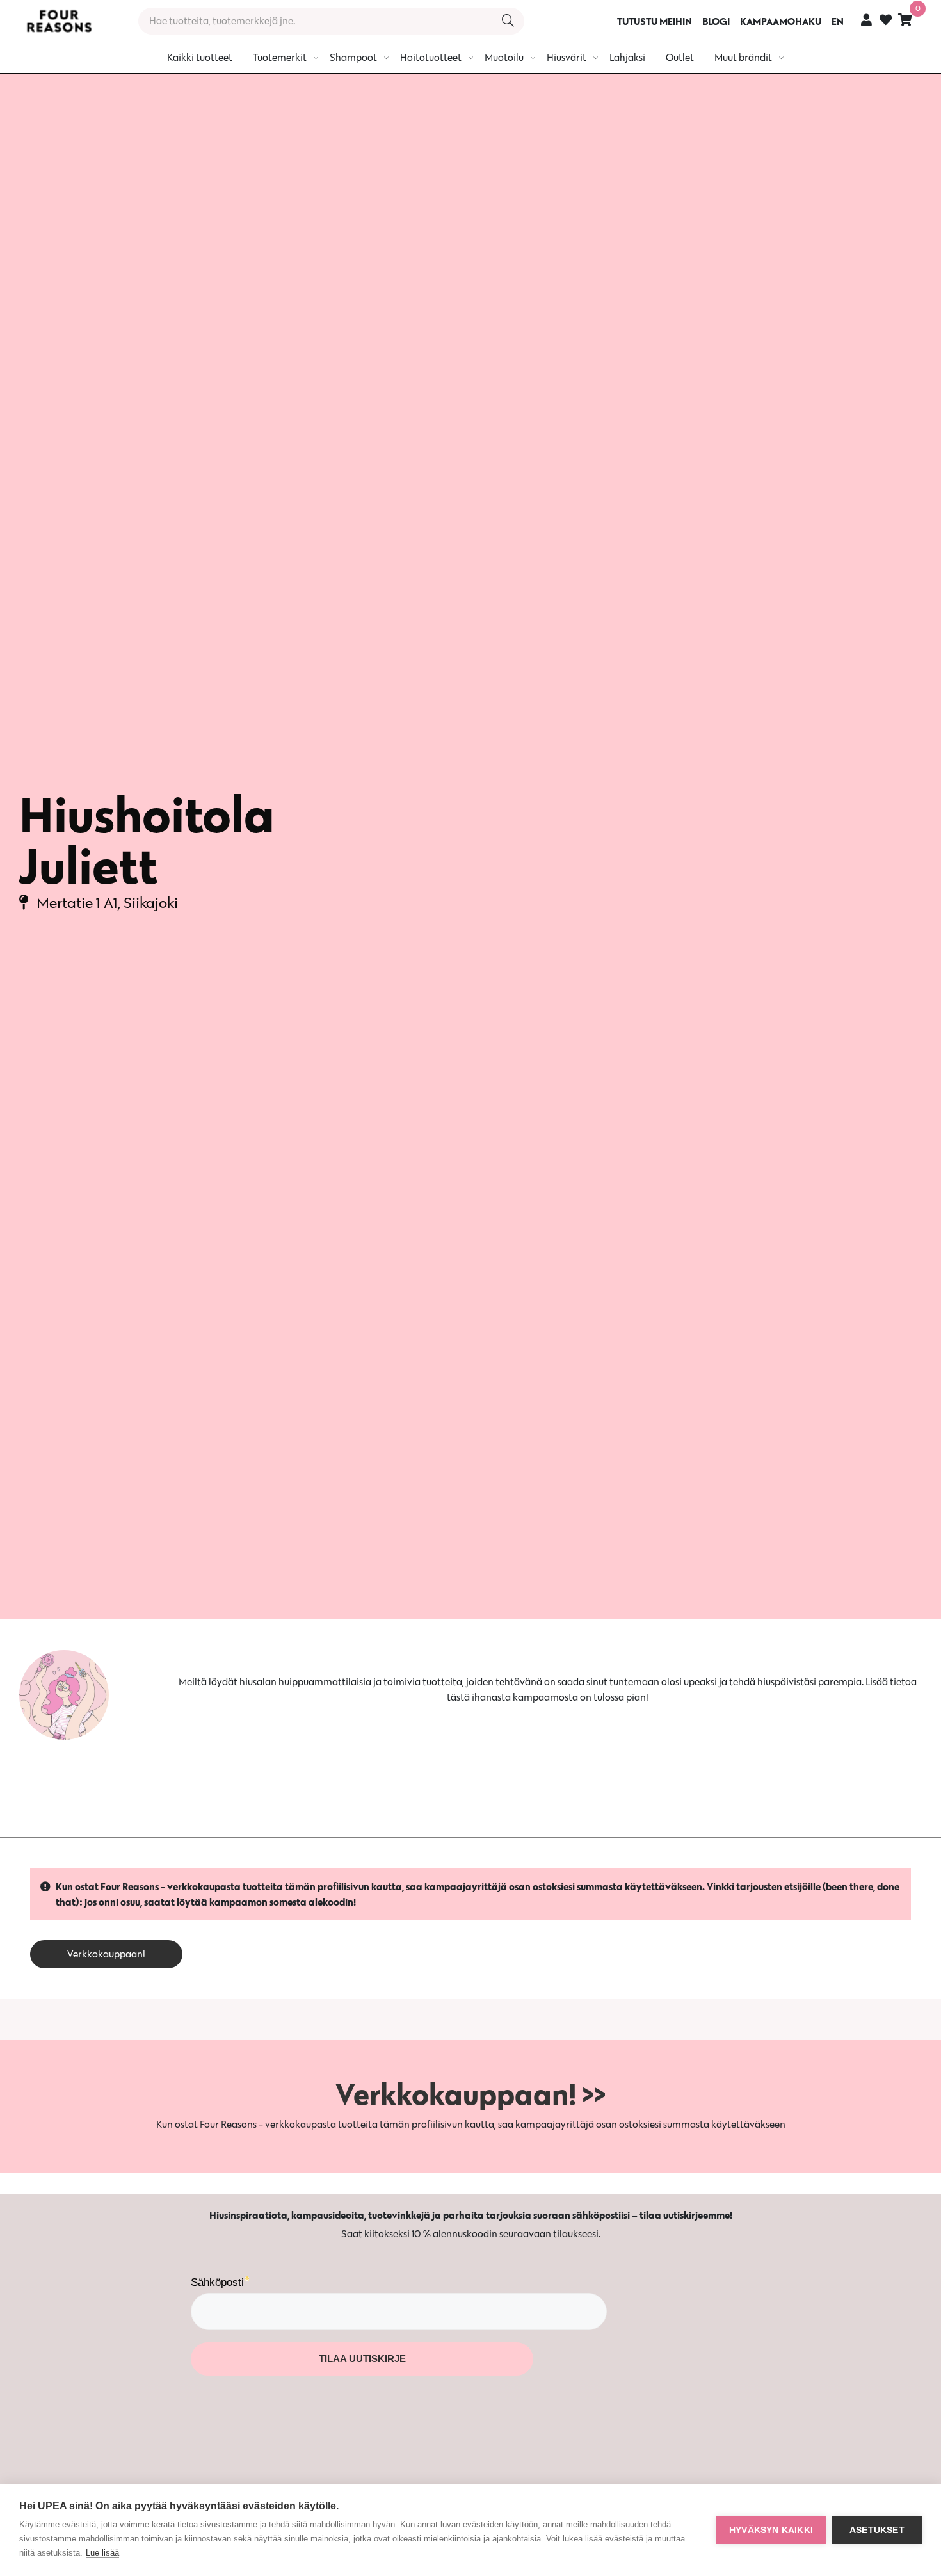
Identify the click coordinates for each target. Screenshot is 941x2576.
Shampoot (353, 57)
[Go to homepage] (59, 21)
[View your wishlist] (886, 21)
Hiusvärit (567, 57)
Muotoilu (504, 57)
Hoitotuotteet (431, 57)
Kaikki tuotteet (200, 57)
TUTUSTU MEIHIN (655, 21)
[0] (905, 20)
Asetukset (877, 2530)
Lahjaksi (627, 57)
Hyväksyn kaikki (771, 2530)
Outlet (680, 57)
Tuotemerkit (280, 57)
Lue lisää (102, 2553)
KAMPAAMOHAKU (781, 21)
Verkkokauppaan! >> (470, 2094)
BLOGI (716, 21)
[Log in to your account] (866, 20)
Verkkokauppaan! (106, 1954)
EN (838, 21)
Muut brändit (743, 57)
